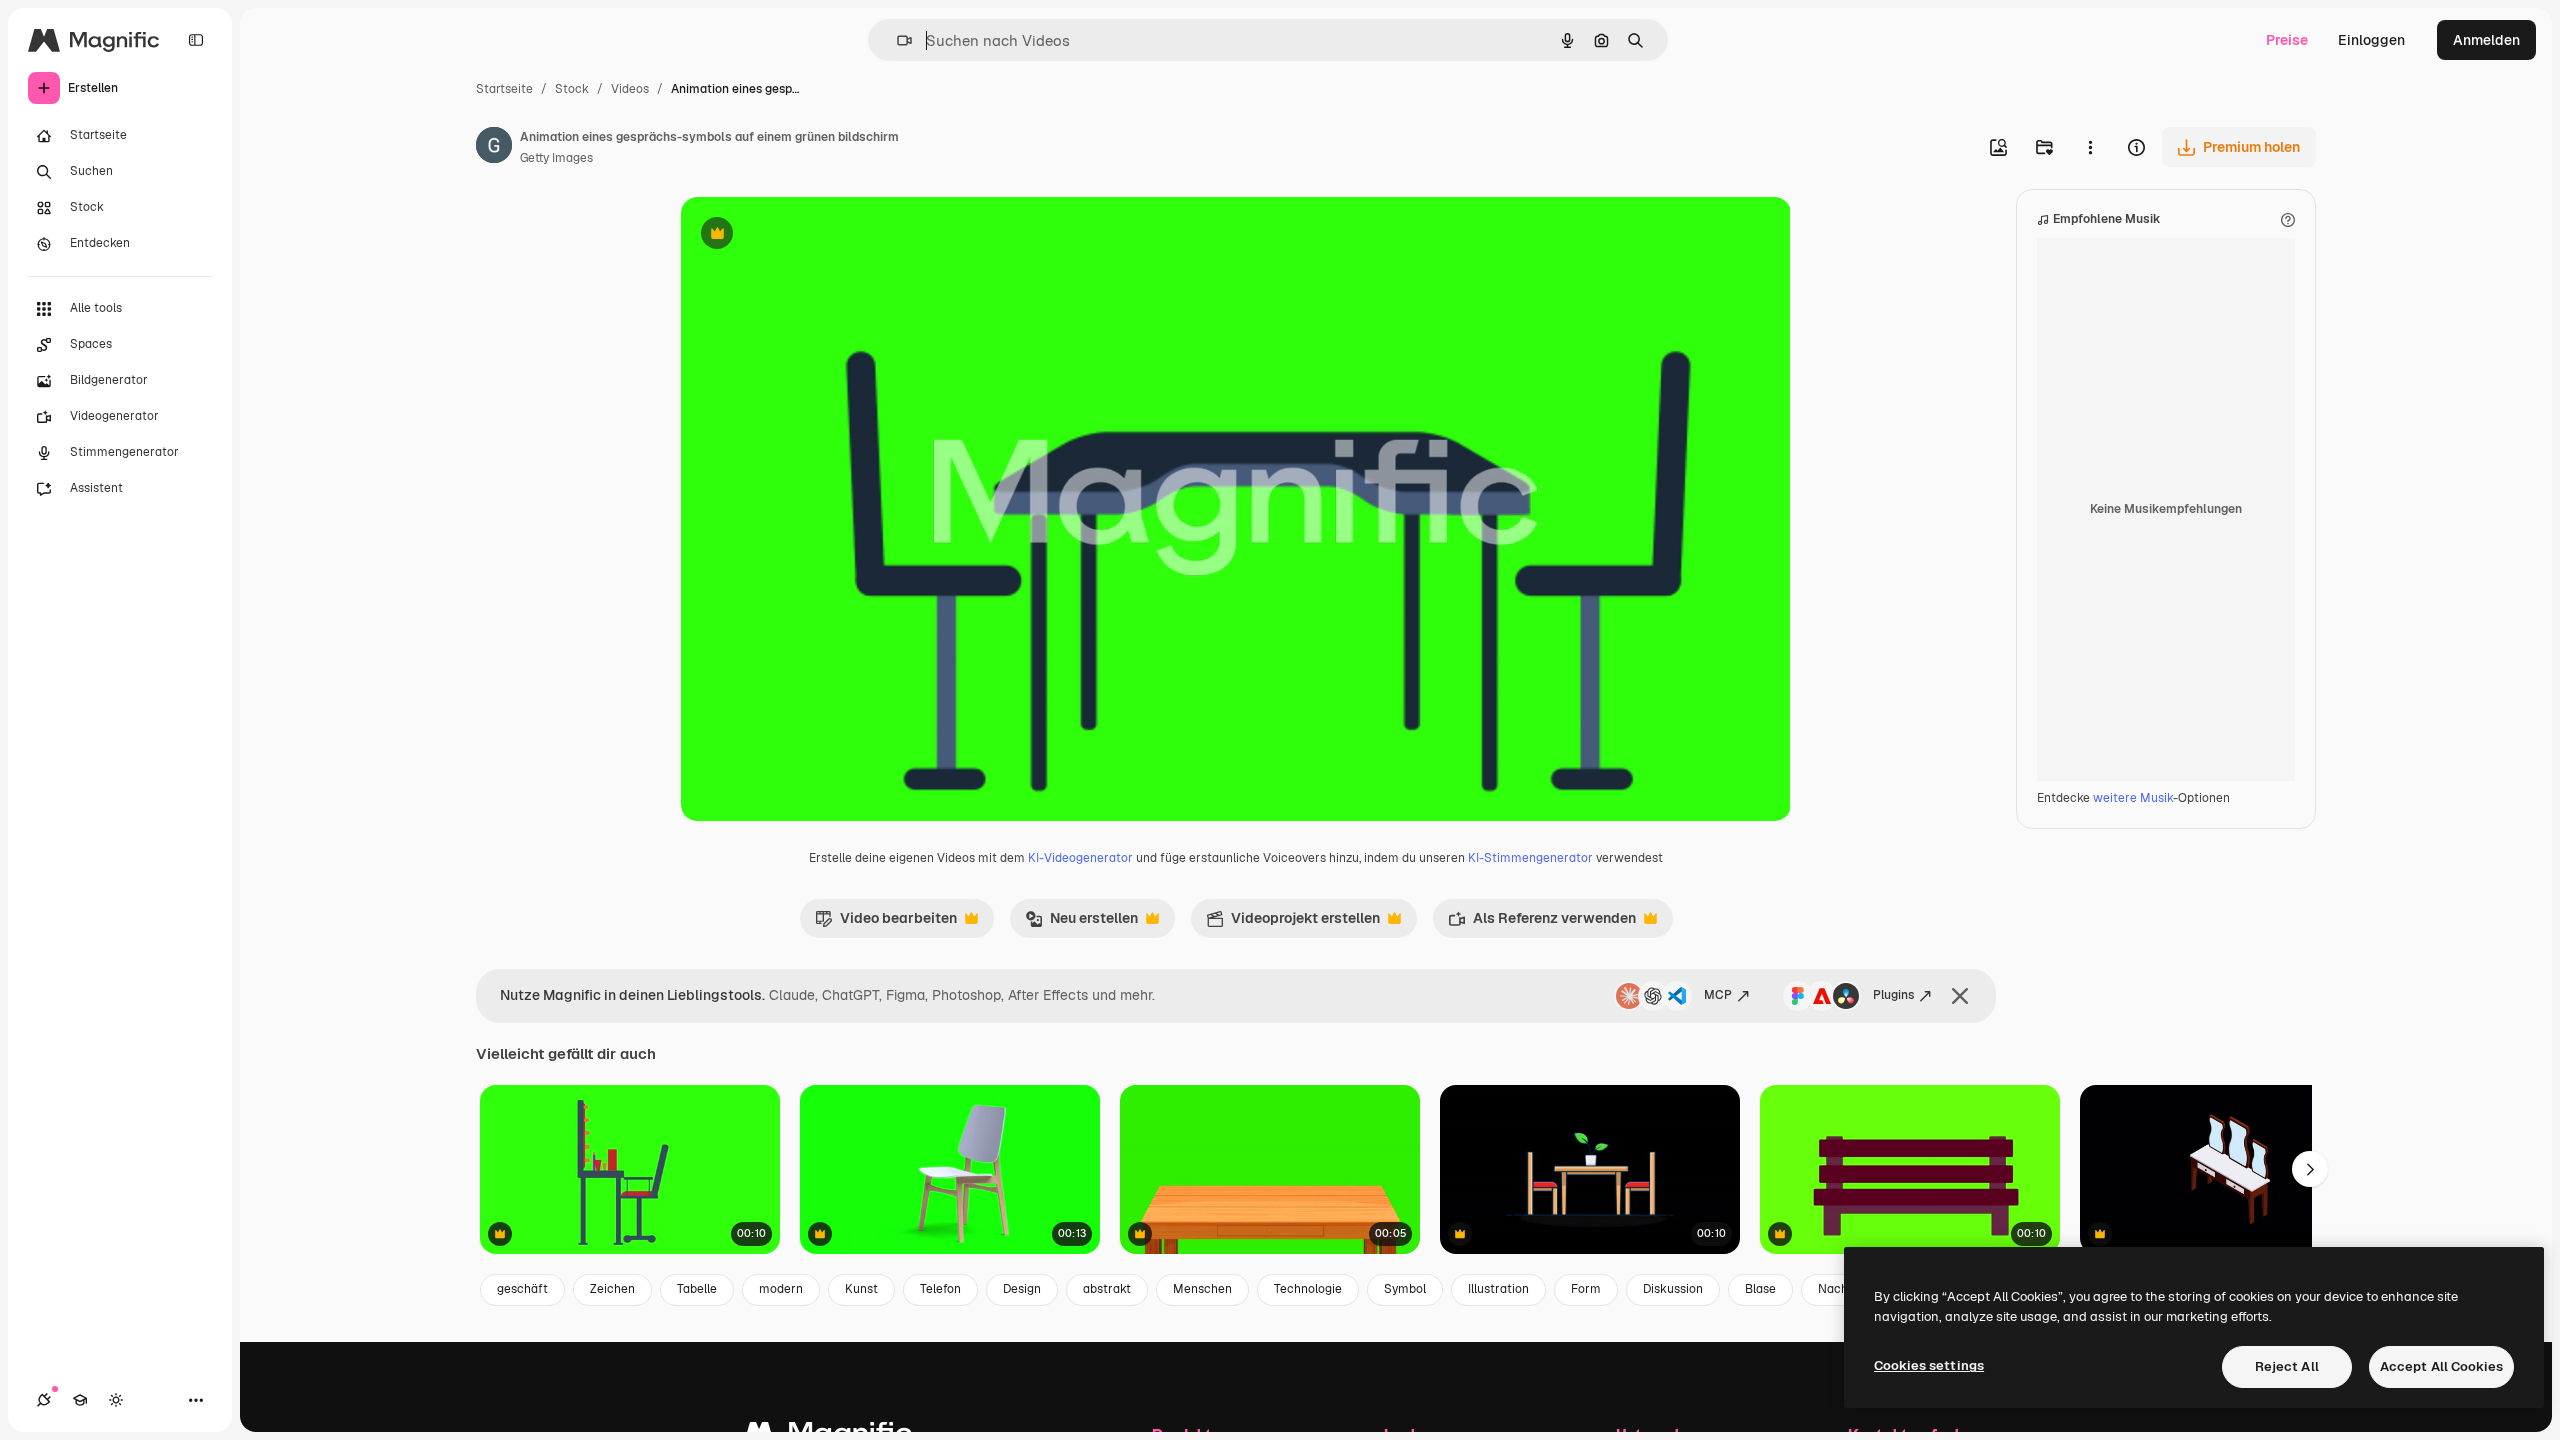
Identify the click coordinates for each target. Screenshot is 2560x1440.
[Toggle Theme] (116, 1400)
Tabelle (697, 1289)
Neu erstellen (1081, 923)
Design (1022, 1289)
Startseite (504, 89)
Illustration (1498, 1289)
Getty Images (556, 158)
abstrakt (1107, 1289)
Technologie (1308, 1289)
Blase (1760, 1289)
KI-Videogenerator (1080, 858)
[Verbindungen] (44, 1400)
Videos (630, 89)
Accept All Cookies (2441, 1366)
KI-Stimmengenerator (1530, 858)
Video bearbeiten (886, 923)
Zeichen (612, 1289)
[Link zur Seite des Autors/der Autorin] (494, 148)
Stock (572, 89)
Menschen (1202, 1289)
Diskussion (1673, 1289)
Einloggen (2371, 40)
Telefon (940, 1289)
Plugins (1893, 995)
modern (781, 1289)
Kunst (861, 1289)
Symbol (1405, 1289)
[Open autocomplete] (896, 40)
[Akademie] (80, 1400)
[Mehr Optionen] (2090, 147)
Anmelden (2486, 40)
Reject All (2287, 1366)
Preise (2287, 40)
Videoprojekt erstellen (1293, 923)
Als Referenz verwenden (1542, 923)
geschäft (522, 1289)
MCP (1718, 995)
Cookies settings (1929, 1365)
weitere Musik (2133, 798)
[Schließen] (1960, 996)
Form (1586, 1289)
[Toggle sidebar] (196, 40)
